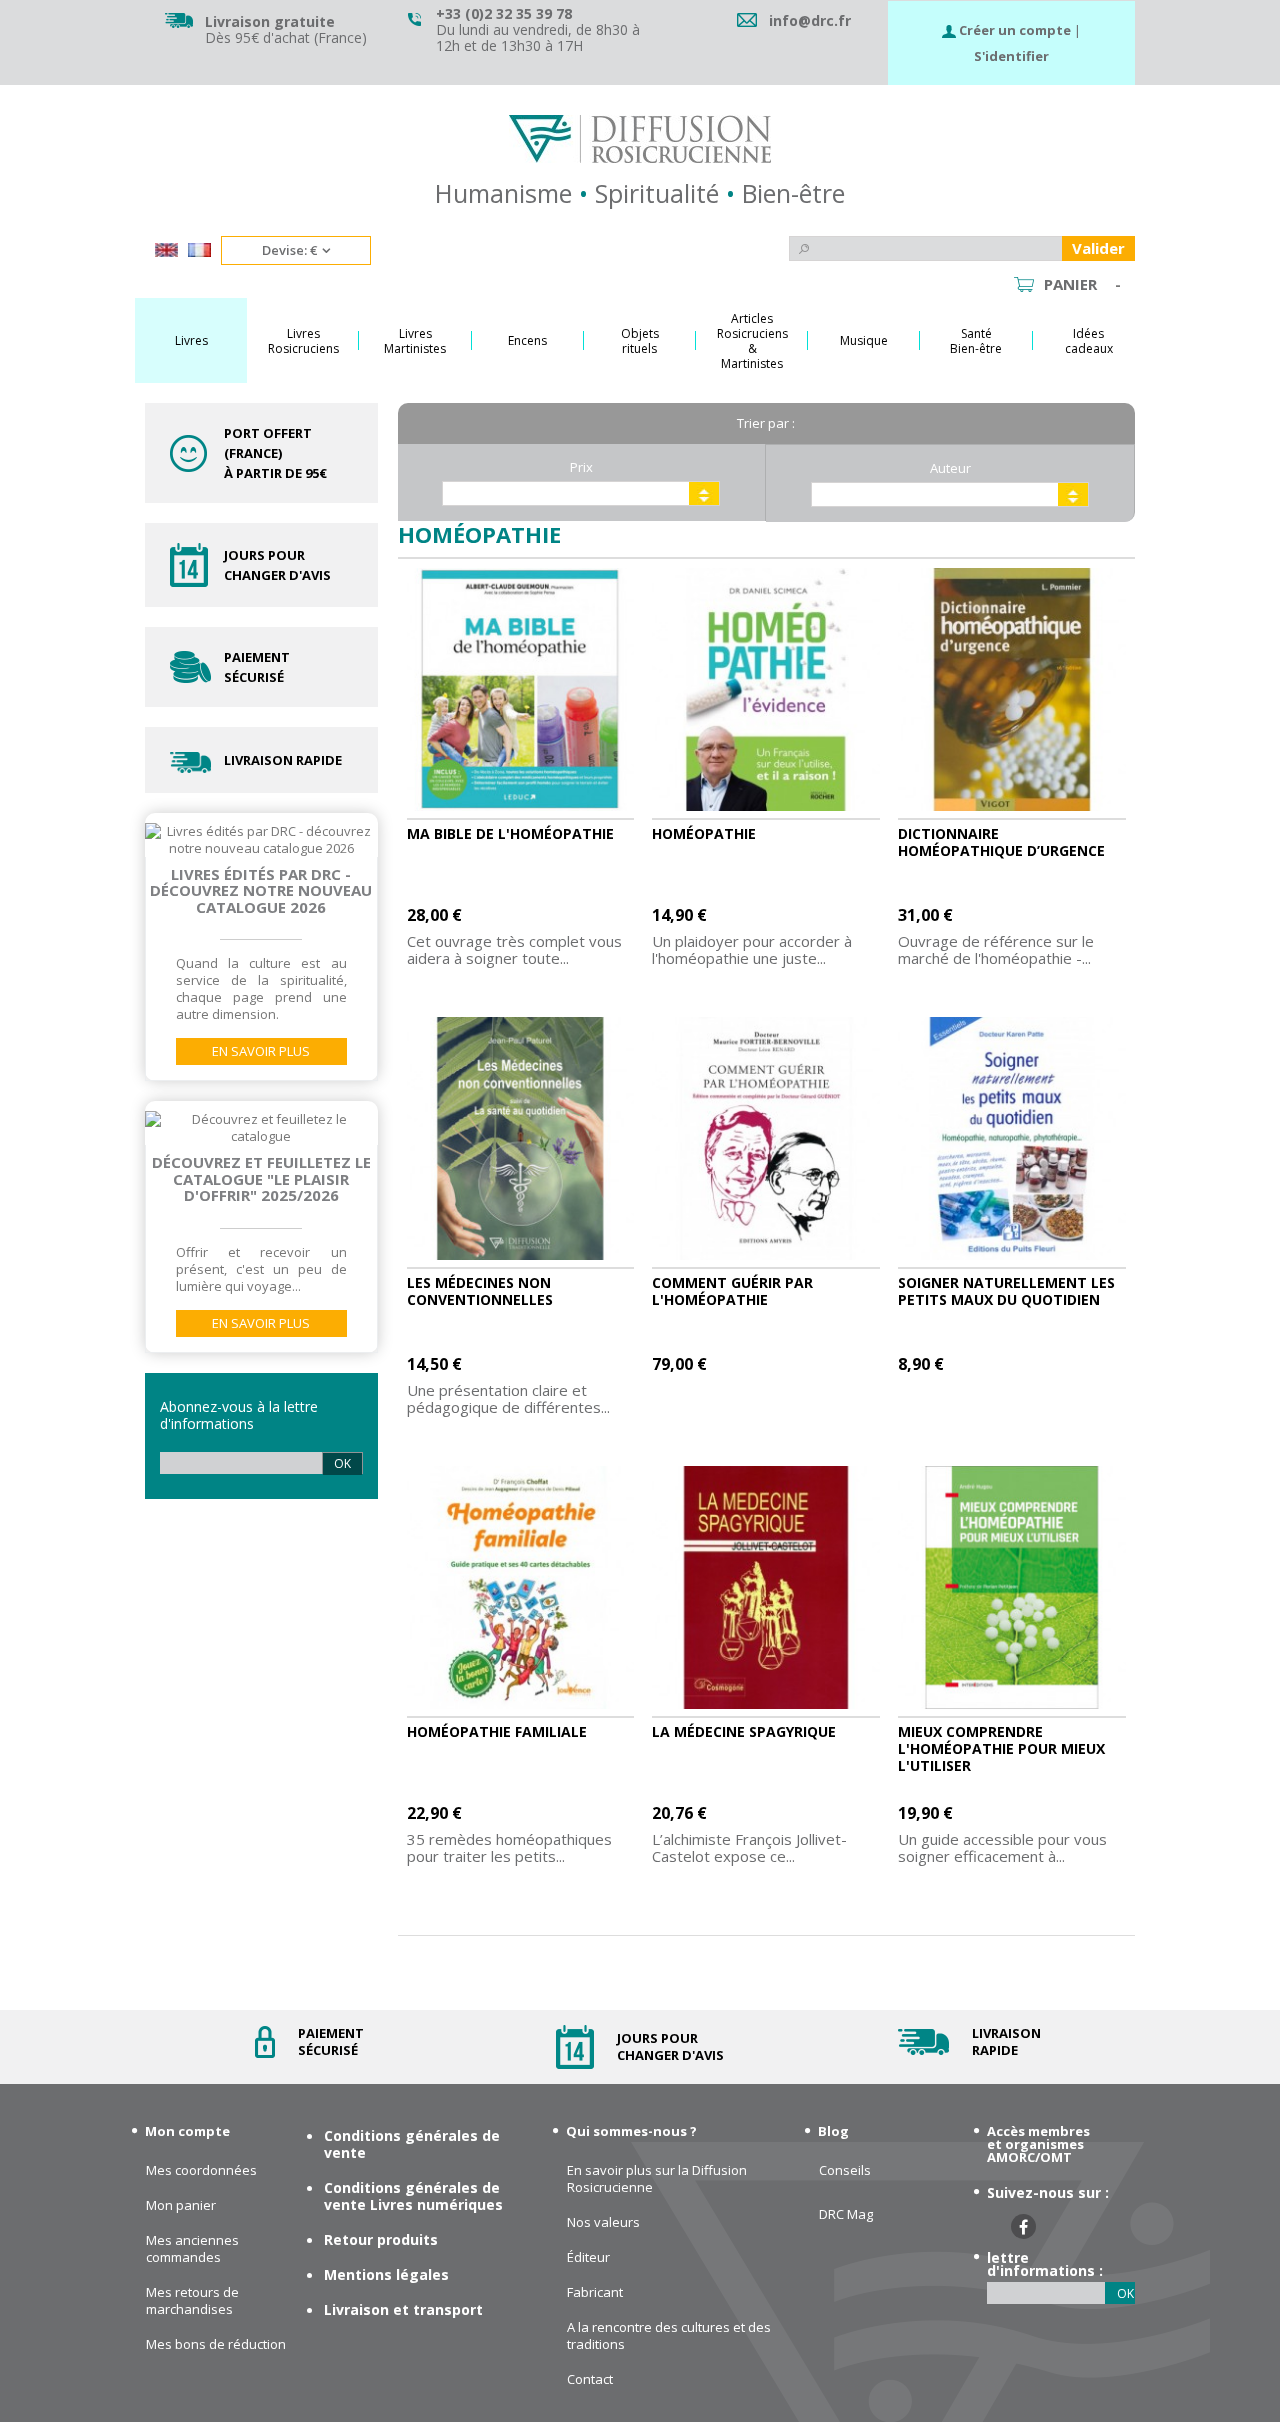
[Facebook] (1023, 2226)
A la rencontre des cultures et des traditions (669, 2336)
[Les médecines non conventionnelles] (521, 1139)
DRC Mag (846, 2214)
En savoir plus (261, 1051)
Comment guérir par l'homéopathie (732, 1291)
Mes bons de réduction (216, 2344)
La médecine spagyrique (744, 1731)
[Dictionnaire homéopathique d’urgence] (1012, 690)
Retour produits (381, 2239)
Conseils (845, 2170)
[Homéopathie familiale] (521, 1588)
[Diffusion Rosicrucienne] (640, 139)
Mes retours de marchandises (192, 2301)
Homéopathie (704, 833)
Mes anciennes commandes (192, 2249)
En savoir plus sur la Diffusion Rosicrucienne (657, 2179)
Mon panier (181, 2205)
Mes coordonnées (201, 2170)
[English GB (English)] (166, 252)
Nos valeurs (603, 2222)
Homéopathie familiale (497, 1731)
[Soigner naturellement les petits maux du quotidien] (1012, 1139)
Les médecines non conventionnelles (480, 1291)
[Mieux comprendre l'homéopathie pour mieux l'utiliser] (1012, 1588)
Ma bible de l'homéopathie (510, 833)
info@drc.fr (810, 20)
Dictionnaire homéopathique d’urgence (1001, 842)
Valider (1098, 248)
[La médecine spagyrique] (766, 1588)
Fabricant (595, 2292)
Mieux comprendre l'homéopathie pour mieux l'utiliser (1001, 1748)
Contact (590, 2379)
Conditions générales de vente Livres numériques (413, 2196)
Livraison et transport (403, 2309)
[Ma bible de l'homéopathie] (521, 690)
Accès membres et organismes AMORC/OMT (1038, 2144)
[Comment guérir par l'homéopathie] (766, 1139)
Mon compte (187, 2131)
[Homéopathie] (766, 690)
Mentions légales (386, 2274)
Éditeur (588, 2257)
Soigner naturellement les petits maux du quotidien (1006, 1291)
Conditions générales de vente (412, 2144)
